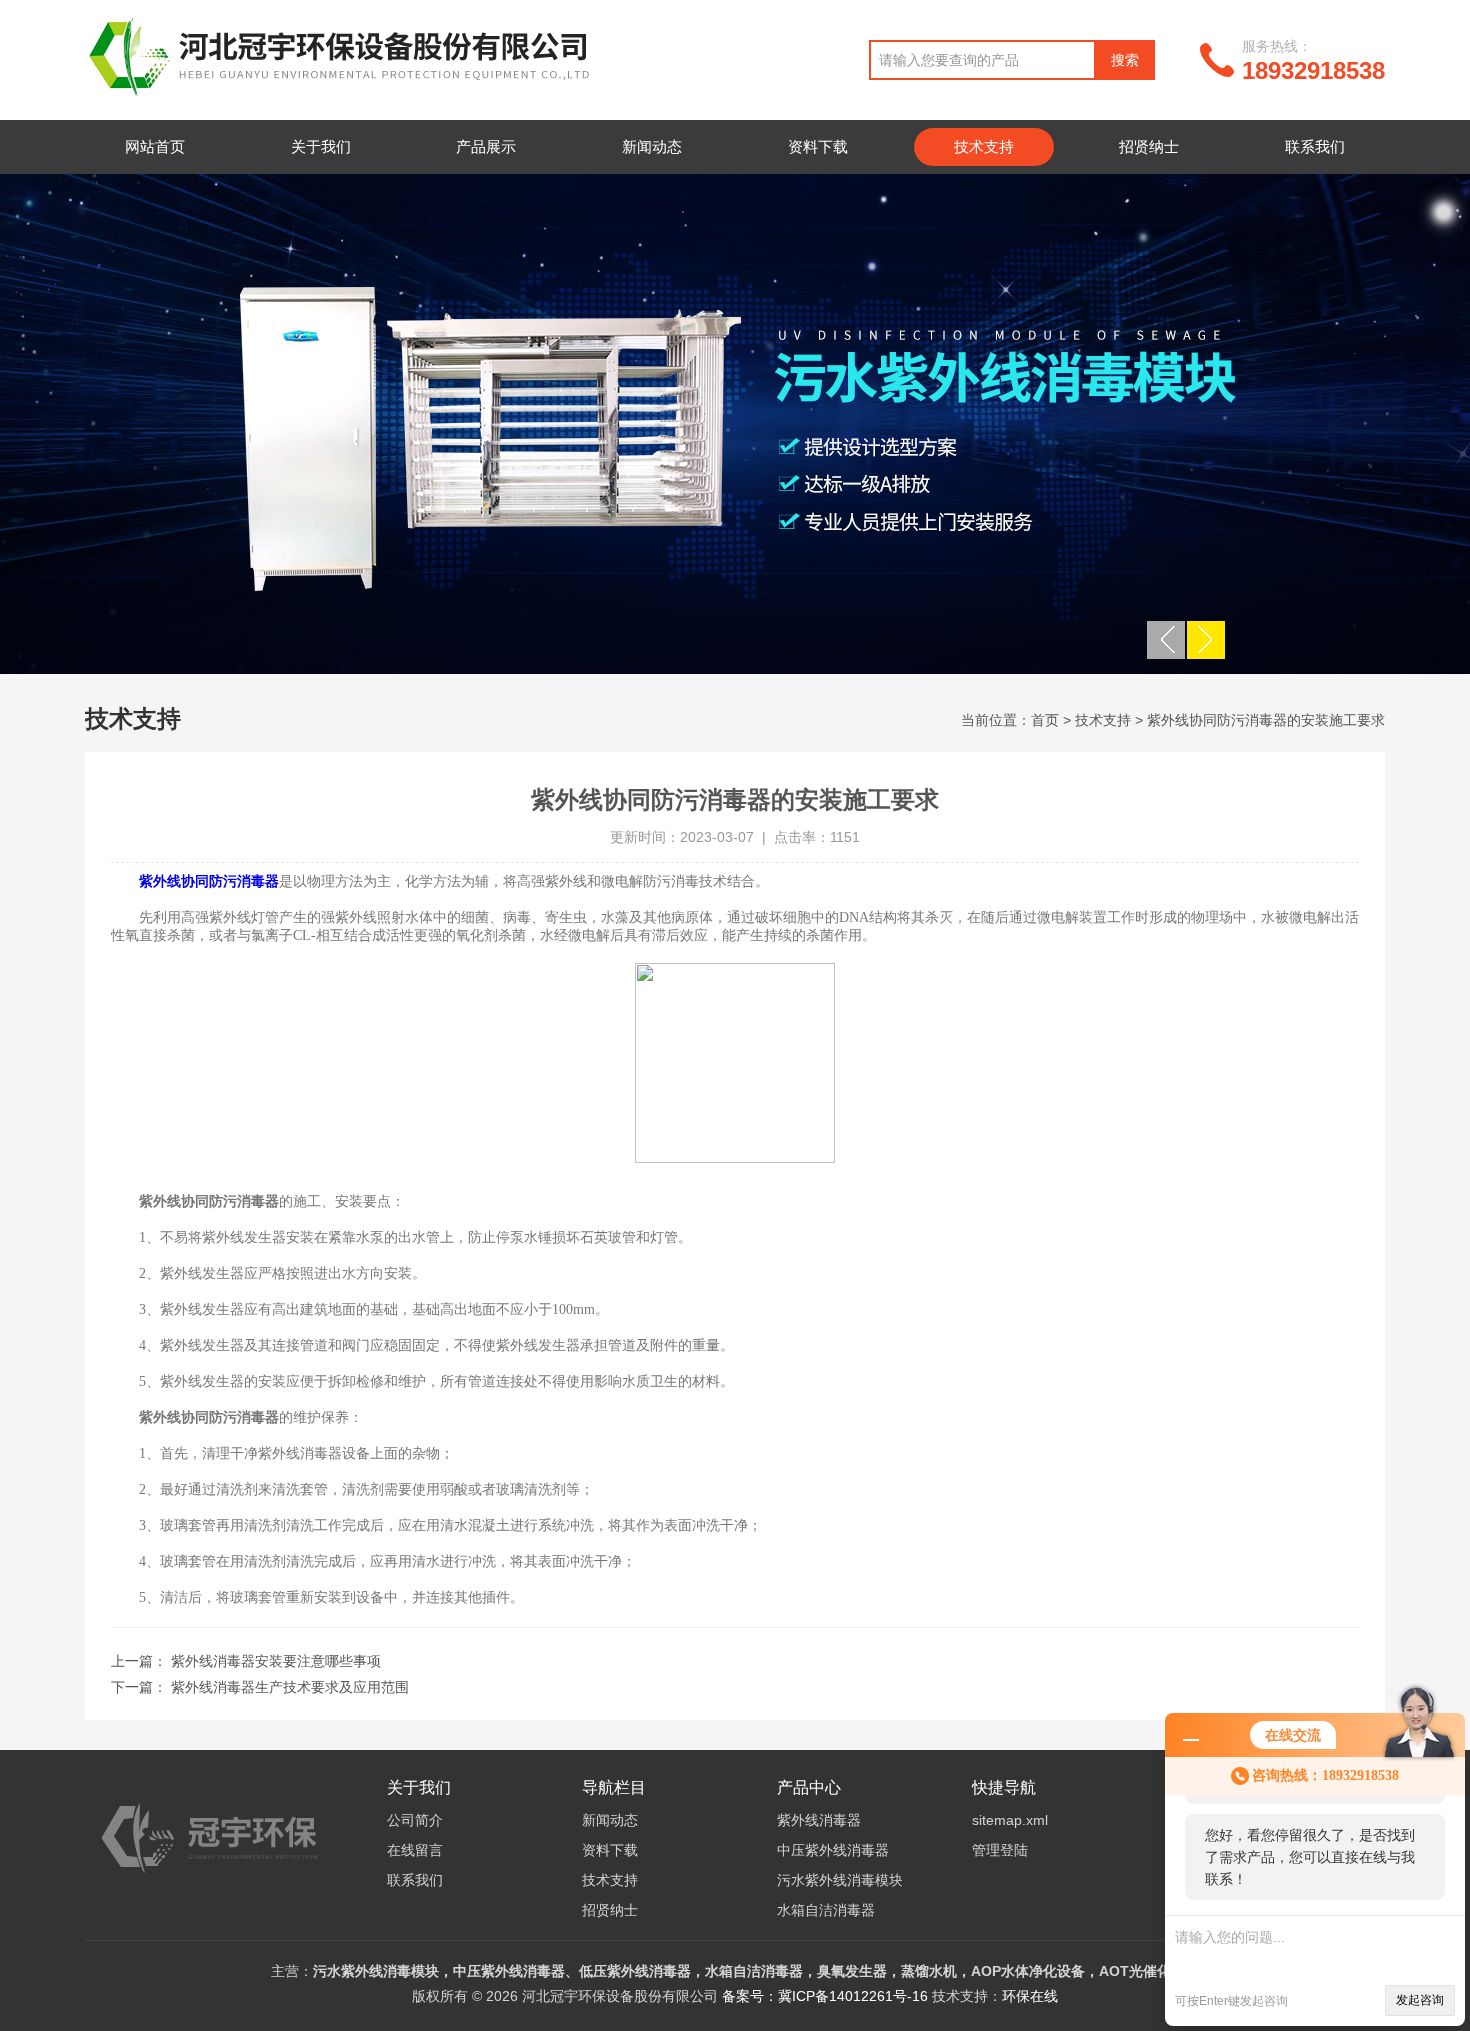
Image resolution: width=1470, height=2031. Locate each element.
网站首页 (155, 146)
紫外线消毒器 (819, 1820)
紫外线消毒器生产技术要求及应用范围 (290, 1687)
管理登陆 (1000, 1850)
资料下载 (818, 146)
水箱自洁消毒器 (826, 1910)
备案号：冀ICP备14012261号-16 (825, 1996)
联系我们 (1315, 146)
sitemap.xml (1010, 1820)
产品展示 (486, 146)
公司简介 (415, 1820)
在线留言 (415, 1850)
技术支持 (984, 146)
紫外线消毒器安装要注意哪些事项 (276, 1661)
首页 (1045, 720)
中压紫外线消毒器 (833, 1850)
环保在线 (1030, 1996)
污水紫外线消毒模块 (840, 1880)
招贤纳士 (1149, 146)
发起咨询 (1420, 2000)
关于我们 (321, 146)
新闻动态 (652, 146)
